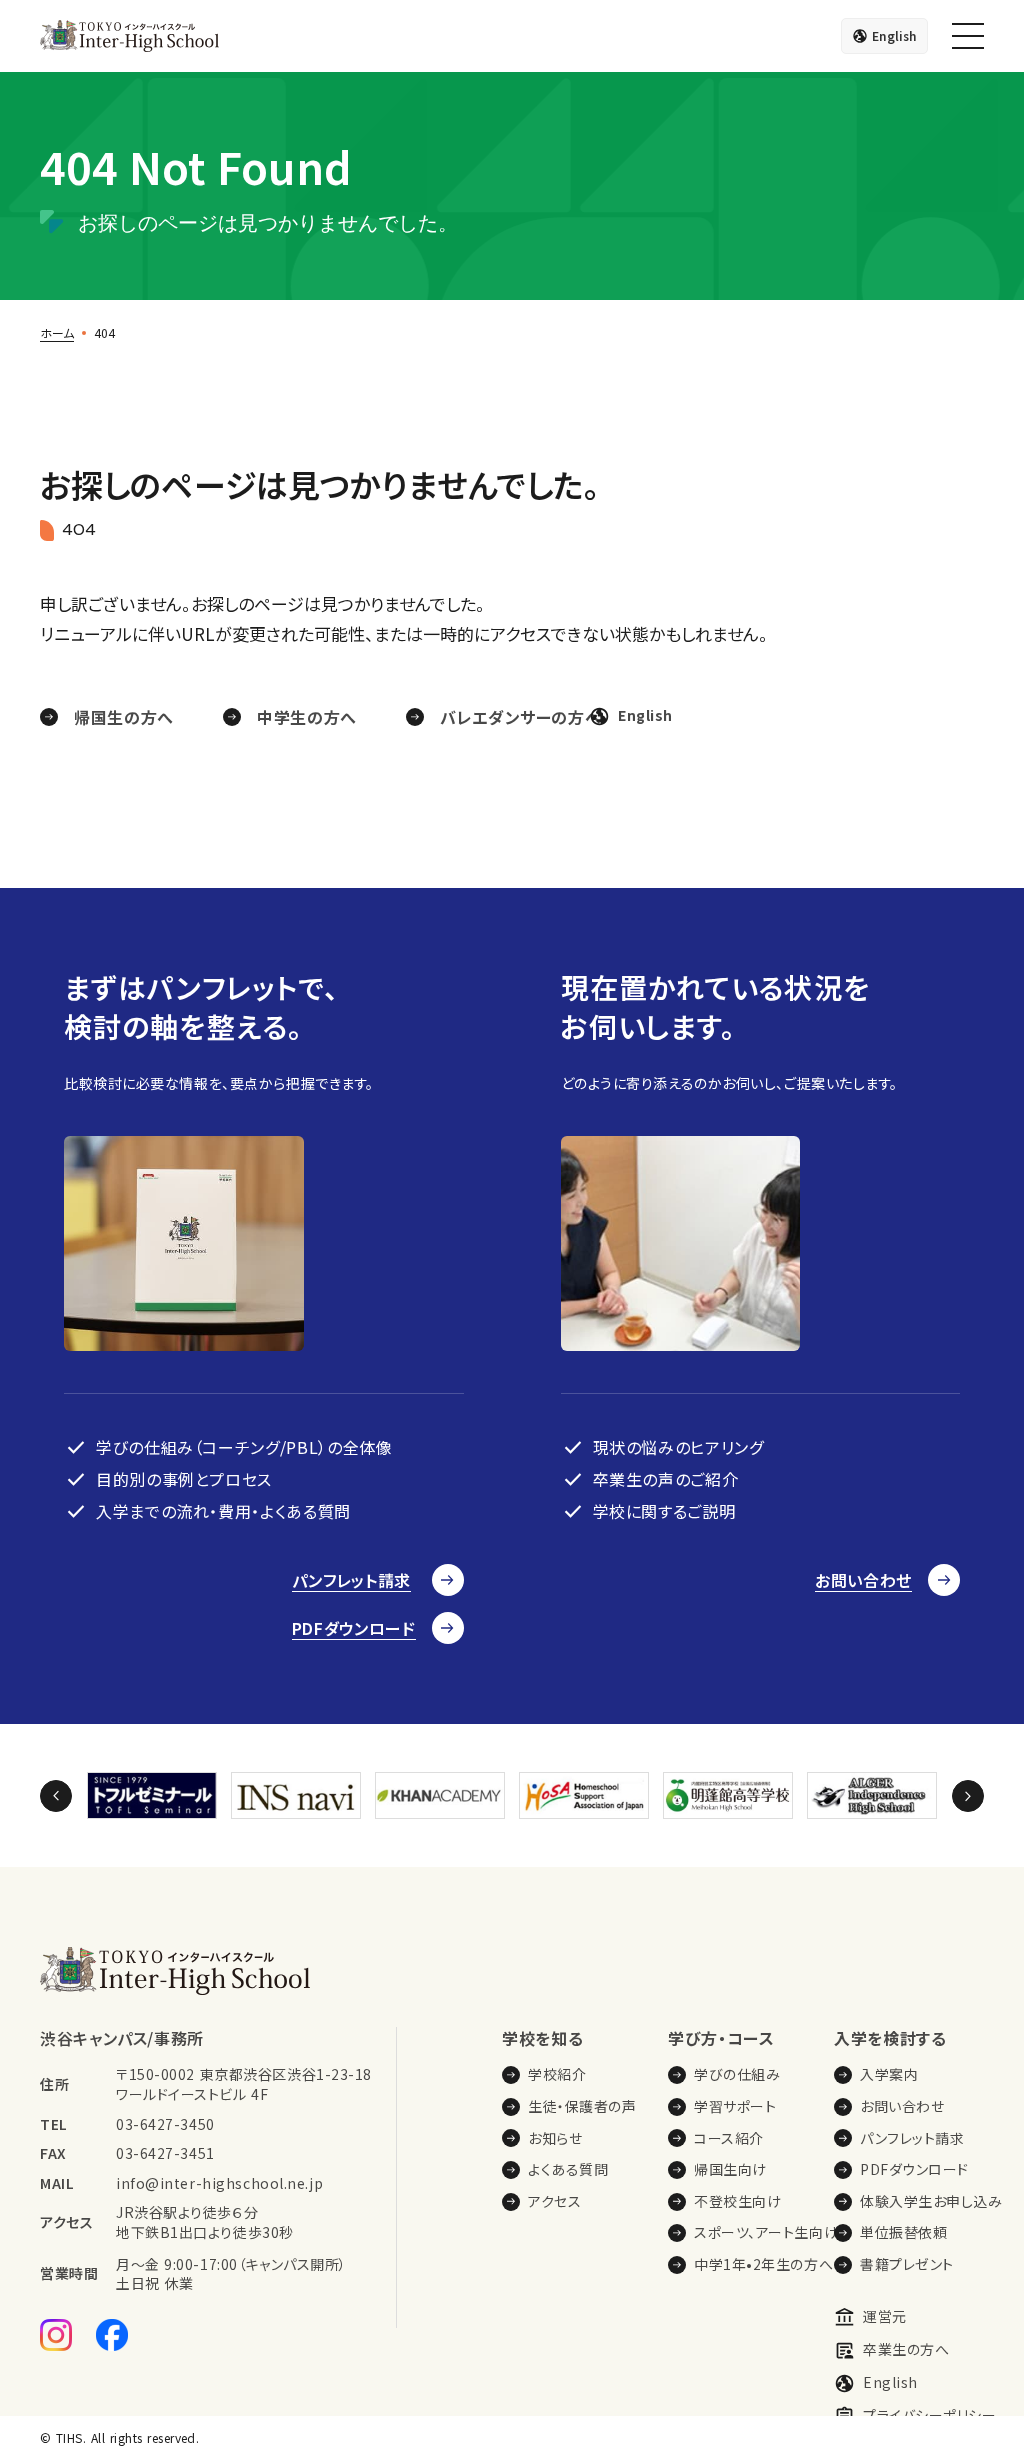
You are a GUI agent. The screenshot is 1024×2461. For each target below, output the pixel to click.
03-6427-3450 (165, 2124)
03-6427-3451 (165, 2153)
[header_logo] (129, 36)
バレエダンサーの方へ (520, 717)
